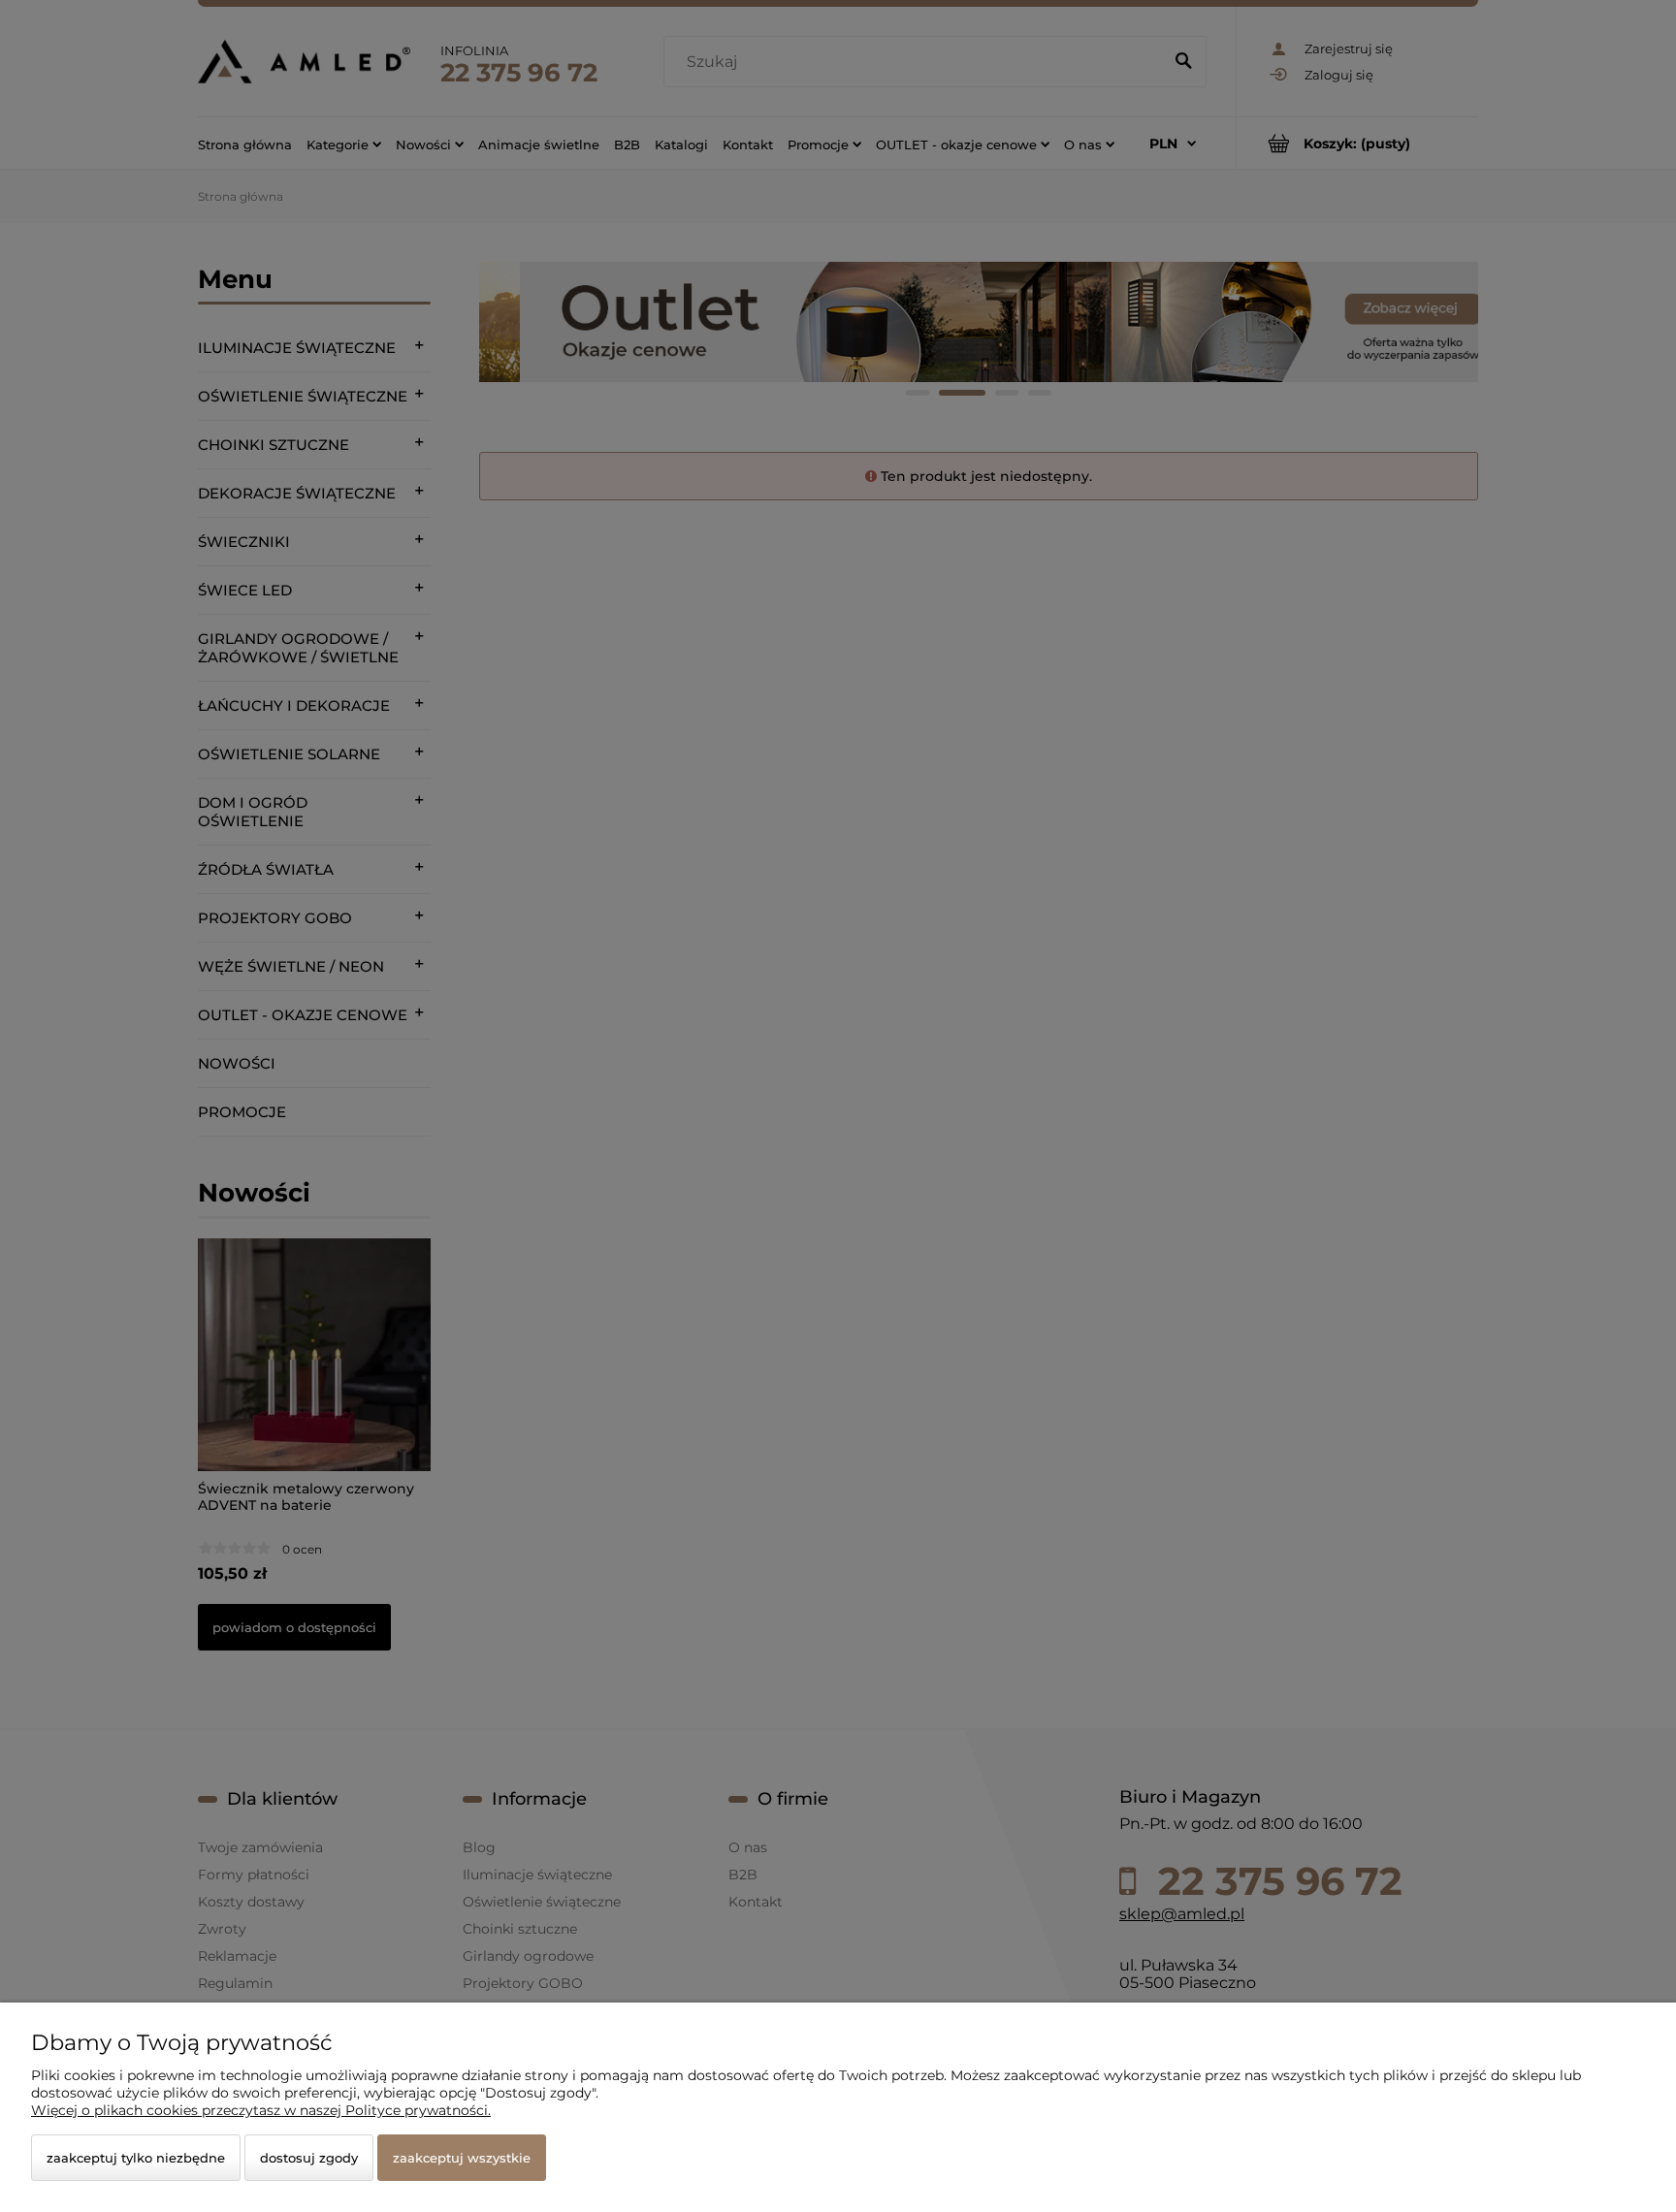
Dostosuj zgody (309, 2158)
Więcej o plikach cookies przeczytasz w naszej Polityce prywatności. (261, 2110)
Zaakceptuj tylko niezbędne (136, 2158)
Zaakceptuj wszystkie (462, 2158)
